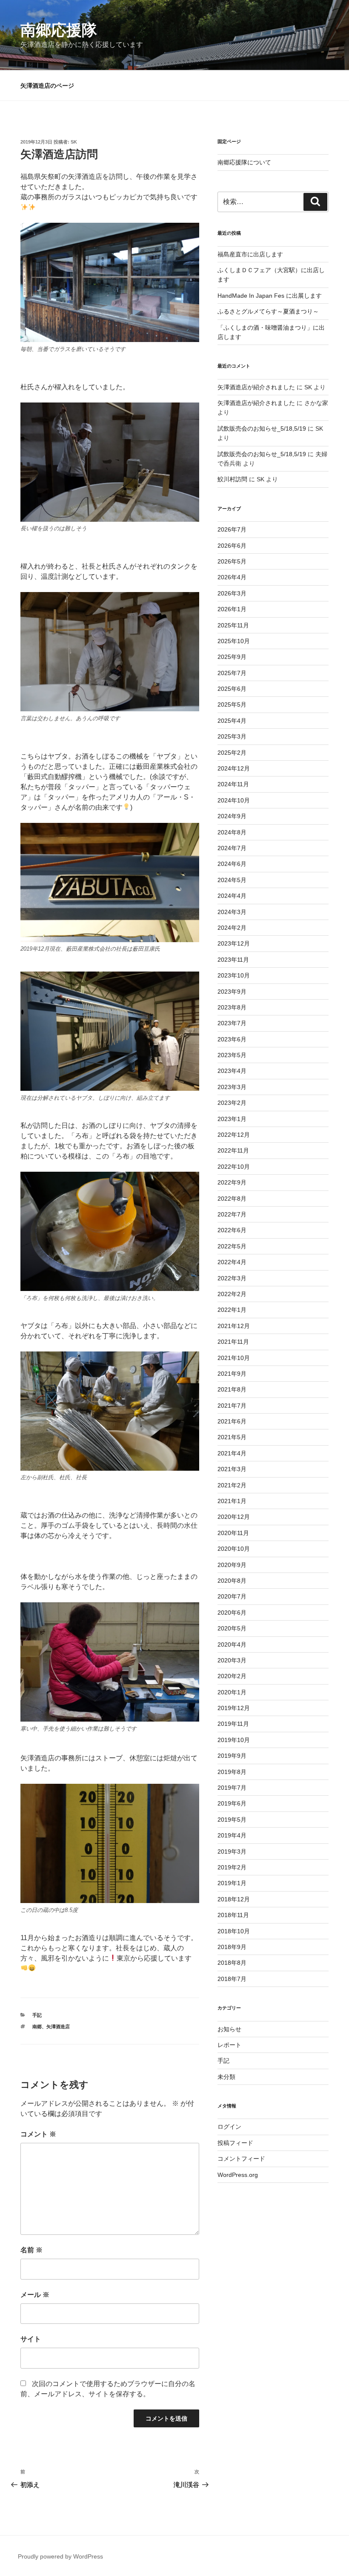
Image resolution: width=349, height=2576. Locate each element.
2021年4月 (232, 1453)
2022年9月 (232, 1182)
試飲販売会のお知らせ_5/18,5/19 (262, 428)
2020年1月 (232, 1692)
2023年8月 (232, 1007)
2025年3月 (232, 736)
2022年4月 (232, 1262)
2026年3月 (232, 593)
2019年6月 (232, 1803)
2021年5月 (232, 1437)
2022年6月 (232, 1230)
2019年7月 (232, 1788)
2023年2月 (232, 1103)
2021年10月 (234, 1358)
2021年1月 (232, 1501)
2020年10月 (234, 1549)
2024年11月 (233, 784)
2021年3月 (232, 1469)
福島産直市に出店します (250, 254)
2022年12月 (234, 1135)
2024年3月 (232, 912)
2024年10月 (234, 800)
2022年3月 (232, 1278)
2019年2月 (232, 1867)
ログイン (229, 2127)
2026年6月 (232, 546)
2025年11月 (233, 625)
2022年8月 (232, 1199)
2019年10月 (234, 1740)
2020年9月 (232, 1565)
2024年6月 (232, 864)
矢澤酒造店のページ (47, 86)
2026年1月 (232, 609)
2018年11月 (233, 1915)
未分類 (226, 2077)
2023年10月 (234, 975)
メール (35, 2295)
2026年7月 (232, 529)
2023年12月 (234, 943)
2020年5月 (232, 1628)
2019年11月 (233, 1724)
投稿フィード (235, 2143)
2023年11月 (233, 960)
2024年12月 (234, 768)
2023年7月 (232, 1023)
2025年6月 (232, 689)
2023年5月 (232, 1055)
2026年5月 (232, 561)
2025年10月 (234, 641)
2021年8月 (232, 1389)
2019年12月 (234, 1708)
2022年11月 (233, 1150)
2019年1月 (232, 1883)
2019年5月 (232, 1820)
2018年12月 (234, 1899)
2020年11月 (233, 1533)
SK (74, 142)
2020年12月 (234, 1517)
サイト (31, 2339)
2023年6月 (232, 1039)
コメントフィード (241, 2159)
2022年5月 (232, 1246)
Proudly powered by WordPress (60, 2556)
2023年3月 (232, 1087)
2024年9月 (232, 816)
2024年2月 (232, 928)
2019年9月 (232, 1756)
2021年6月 (232, 1421)
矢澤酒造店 (58, 2027)
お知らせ (229, 2029)
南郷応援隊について (244, 162)
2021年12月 (234, 1326)
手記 (37, 2015)
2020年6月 (232, 1613)
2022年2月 (232, 1294)
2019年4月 (232, 1835)
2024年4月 (232, 896)
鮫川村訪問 (232, 479)
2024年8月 (232, 832)
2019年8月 (232, 1772)
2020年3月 (232, 1660)
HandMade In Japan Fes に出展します (270, 296)
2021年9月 (232, 1374)
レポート (229, 2045)
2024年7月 (232, 848)
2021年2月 (232, 1485)
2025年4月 (232, 721)
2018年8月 (232, 1963)
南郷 (37, 2027)
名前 (31, 2250)
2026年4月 (232, 577)
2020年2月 (232, 1676)
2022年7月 (232, 1214)
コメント (38, 2134)
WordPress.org (238, 2175)
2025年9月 (232, 657)
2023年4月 (232, 1071)
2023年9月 (232, 992)
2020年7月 (232, 1596)
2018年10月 (234, 1931)
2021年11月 (233, 1342)
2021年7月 (232, 1406)
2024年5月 (232, 880)
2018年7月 (232, 1979)
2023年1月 (232, 1119)
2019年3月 (232, 1851)
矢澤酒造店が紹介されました (256, 387)
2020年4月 (232, 1644)
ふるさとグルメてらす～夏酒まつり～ (268, 311)
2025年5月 (232, 704)
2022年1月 (232, 1310)
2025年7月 (232, 673)
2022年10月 (234, 1167)
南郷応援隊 (59, 30)
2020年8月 (232, 1581)
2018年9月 (232, 1947)
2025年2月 (232, 753)
